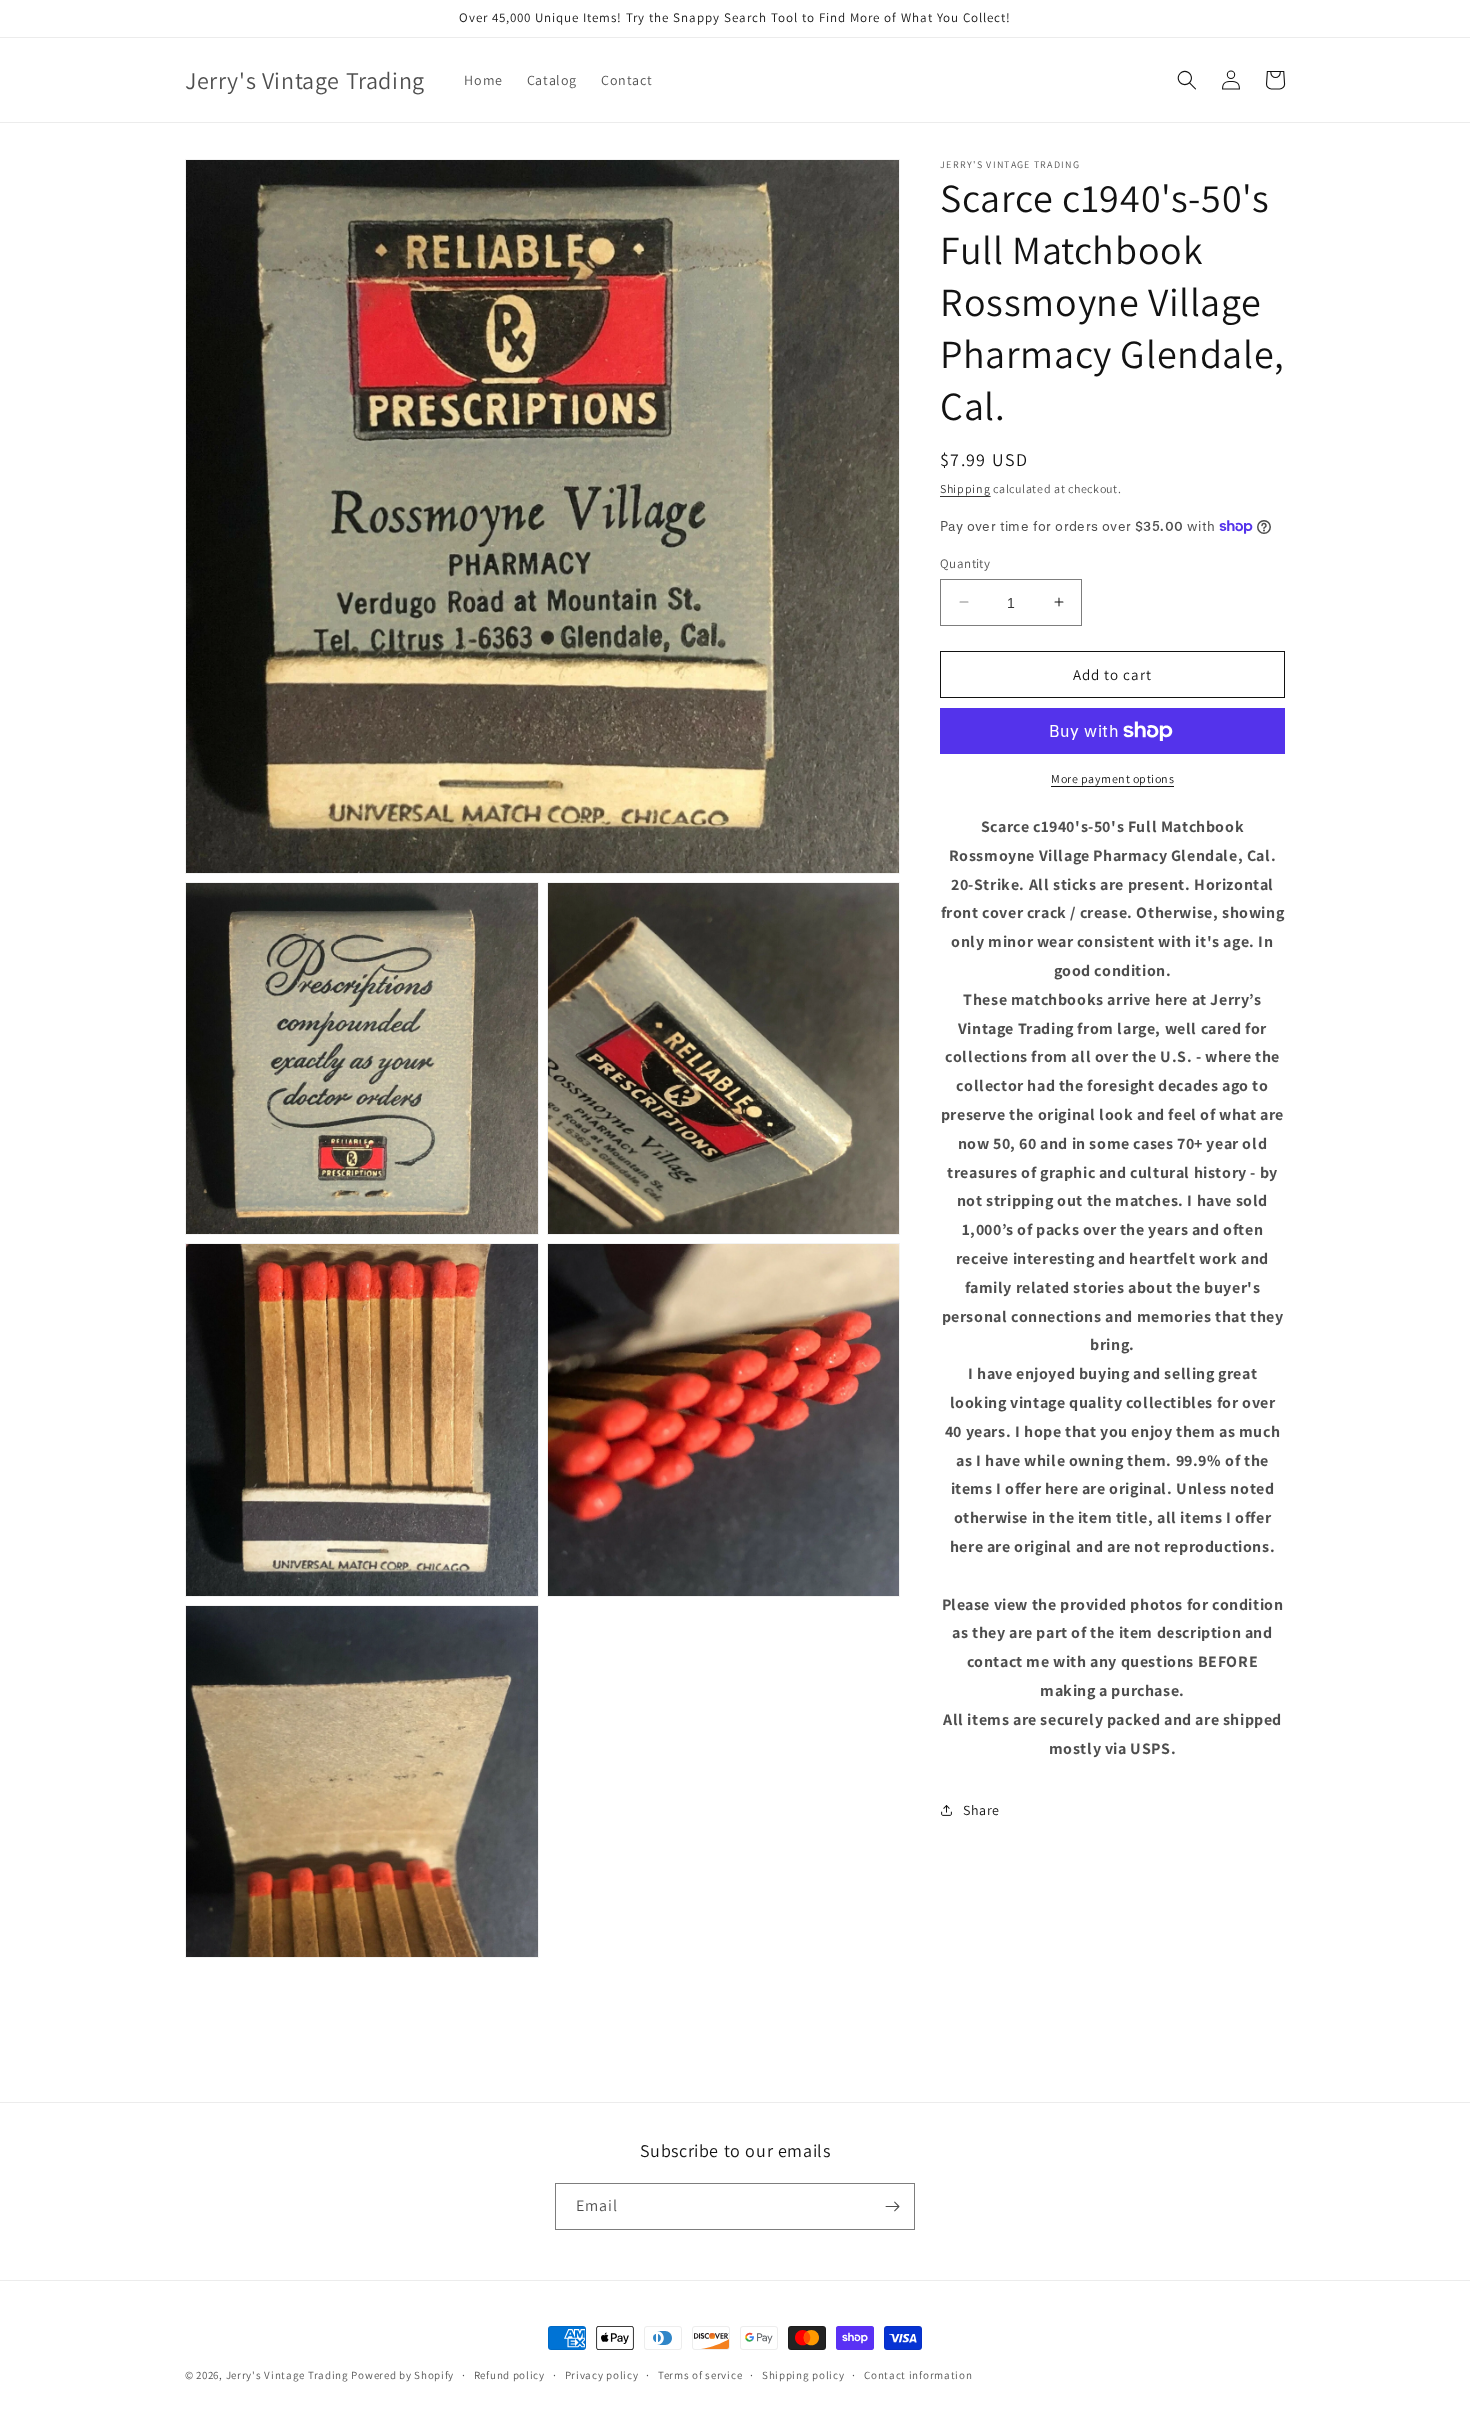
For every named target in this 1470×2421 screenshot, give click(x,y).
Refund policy (509, 2375)
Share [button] (981, 1810)
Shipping (965, 488)
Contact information (918, 2375)
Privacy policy (602, 2375)
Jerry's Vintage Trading (287, 2375)
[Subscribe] (892, 2206)
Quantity (965, 562)
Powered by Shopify (402, 2375)
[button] (1187, 80)
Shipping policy (803, 2375)
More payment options (1112, 778)
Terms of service (700, 2375)
